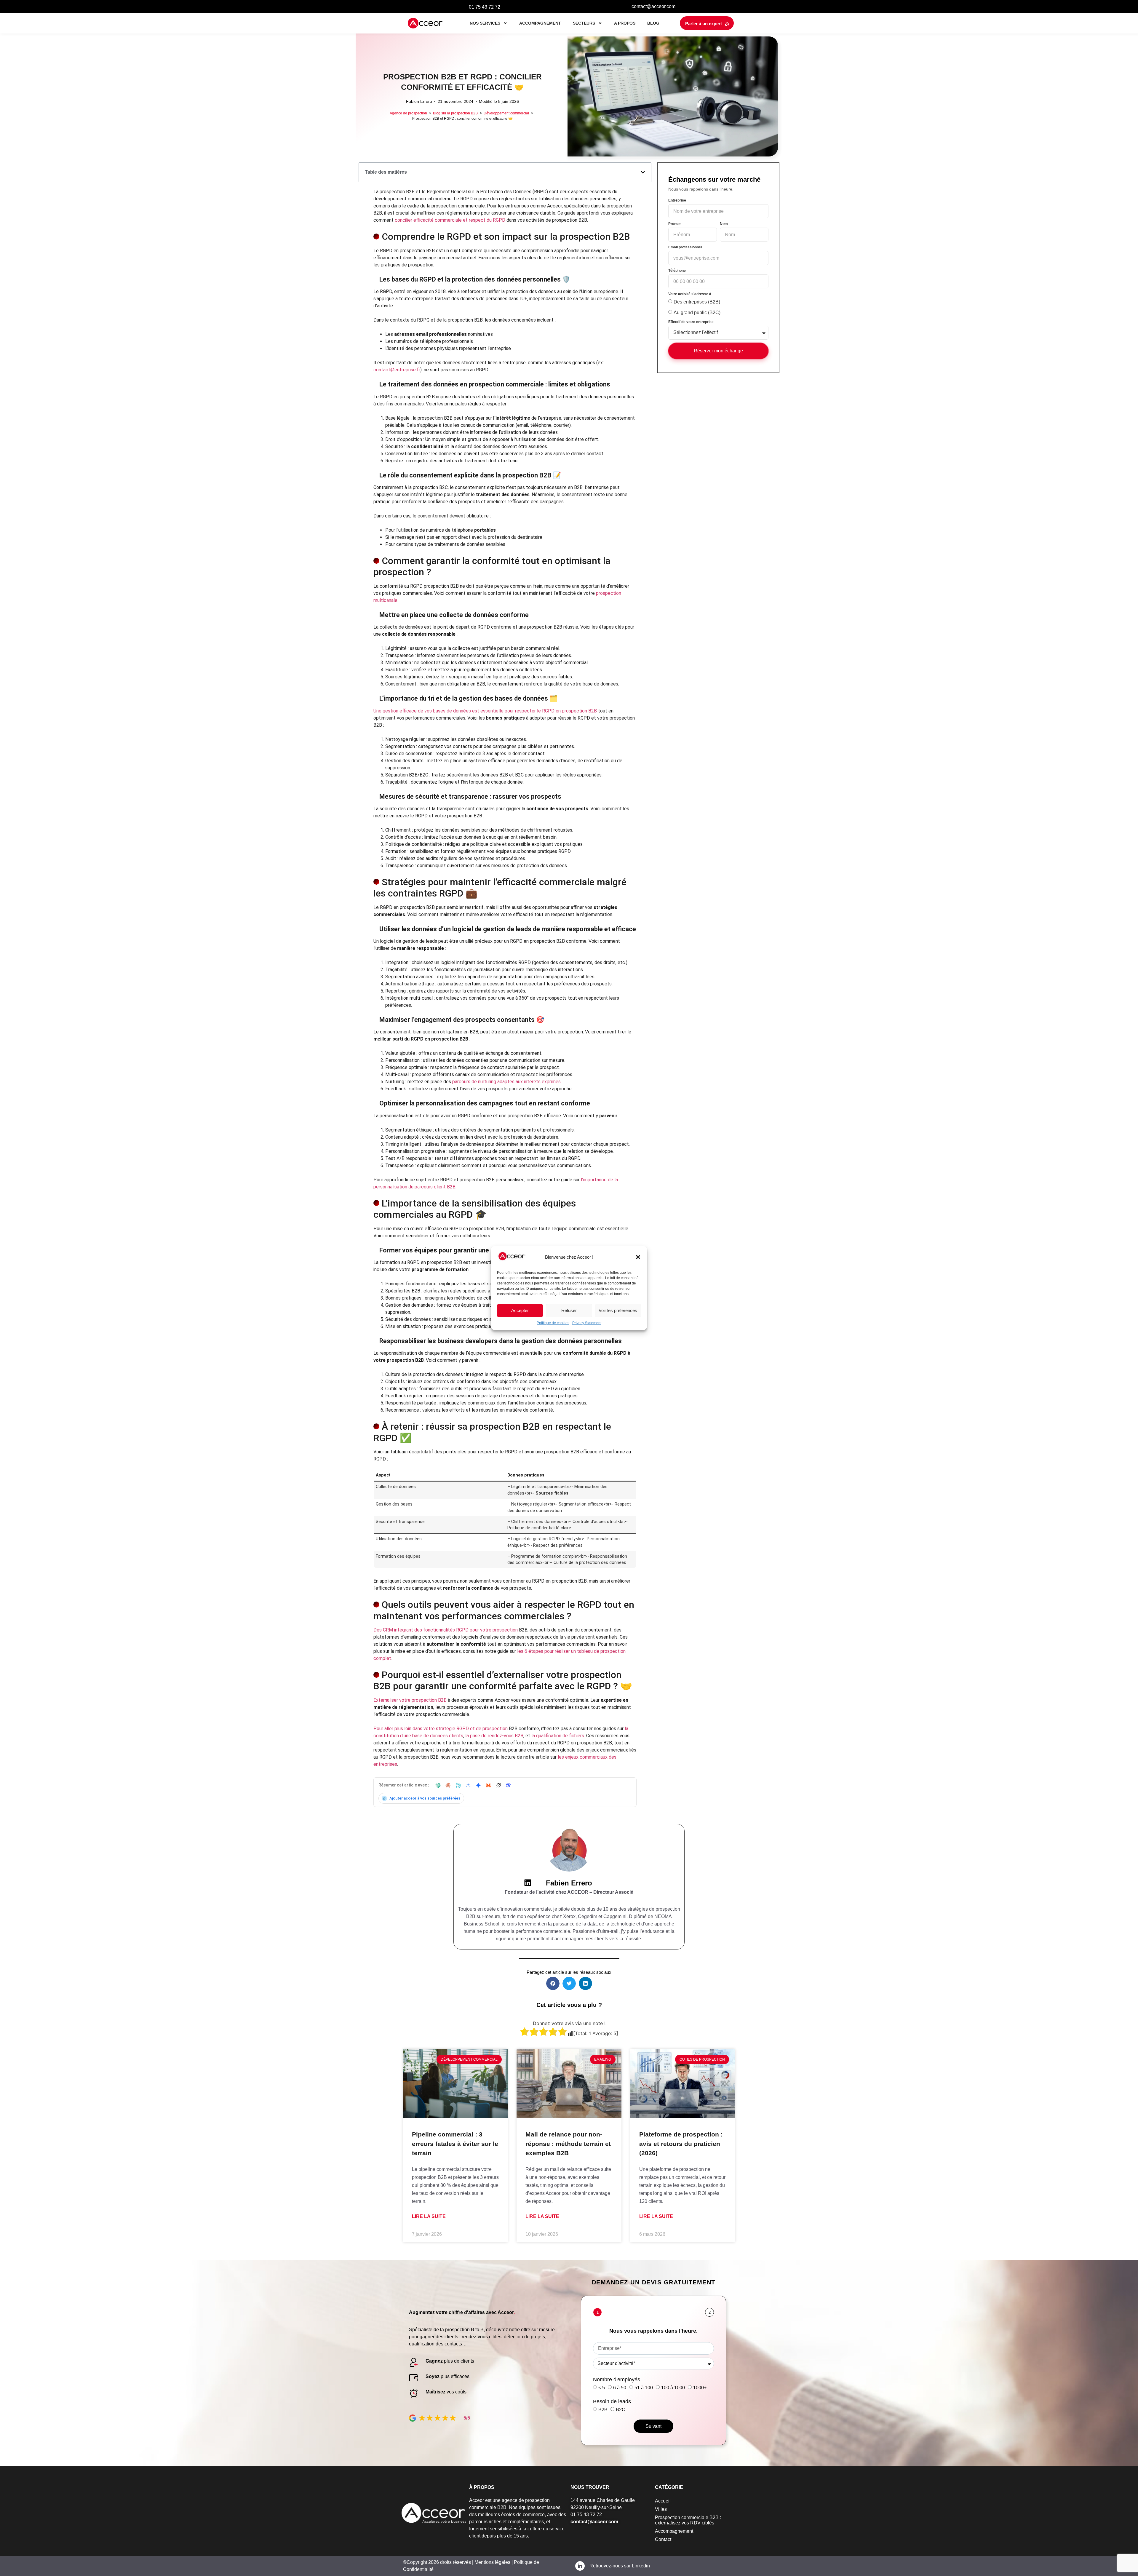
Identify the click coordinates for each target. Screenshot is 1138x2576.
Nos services (485, 23)
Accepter (520, 1310)
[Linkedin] (528, 1883)
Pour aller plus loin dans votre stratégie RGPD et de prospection (441, 1729)
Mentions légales (492, 2562)
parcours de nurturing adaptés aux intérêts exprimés (506, 1082)
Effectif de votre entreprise (691, 322)
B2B (603, 2409)
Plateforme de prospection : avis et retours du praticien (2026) (681, 2144)
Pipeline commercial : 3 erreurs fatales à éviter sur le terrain (455, 2144)
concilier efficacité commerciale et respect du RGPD (450, 220)
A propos (625, 23)
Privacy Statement (587, 1323)
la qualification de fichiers (558, 1736)
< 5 (602, 2388)
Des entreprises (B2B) (697, 302)
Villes (661, 2509)
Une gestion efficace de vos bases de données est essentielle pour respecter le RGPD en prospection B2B (485, 711)
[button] (638, 1257)
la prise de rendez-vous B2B (494, 1736)
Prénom (675, 224)
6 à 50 (620, 2388)
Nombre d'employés (617, 2380)
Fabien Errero (569, 1883)
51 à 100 (644, 2388)
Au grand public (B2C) (697, 313)
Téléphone (677, 271)
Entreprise (677, 200)
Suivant (653, 2426)
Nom (724, 224)
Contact (663, 2539)
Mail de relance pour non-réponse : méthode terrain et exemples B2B (568, 2144)
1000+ (700, 2388)
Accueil (663, 2501)
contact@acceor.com (653, 6)
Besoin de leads (612, 2401)
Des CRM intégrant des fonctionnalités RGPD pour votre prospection (446, 1630)
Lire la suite (429, 2216)
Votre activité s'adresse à (690, 294)
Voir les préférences (618, 1310)
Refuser (569, 1310)
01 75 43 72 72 (485, 7)
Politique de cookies (553, 1323)
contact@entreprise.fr (397, 370)
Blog (653, 23)
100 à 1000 (673, 2388)
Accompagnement (540, 23)
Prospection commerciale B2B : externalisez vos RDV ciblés (688, 2520)
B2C (621, 2409)
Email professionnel (685, 247)
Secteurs (584, 23)
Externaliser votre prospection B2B (410, 1700)
